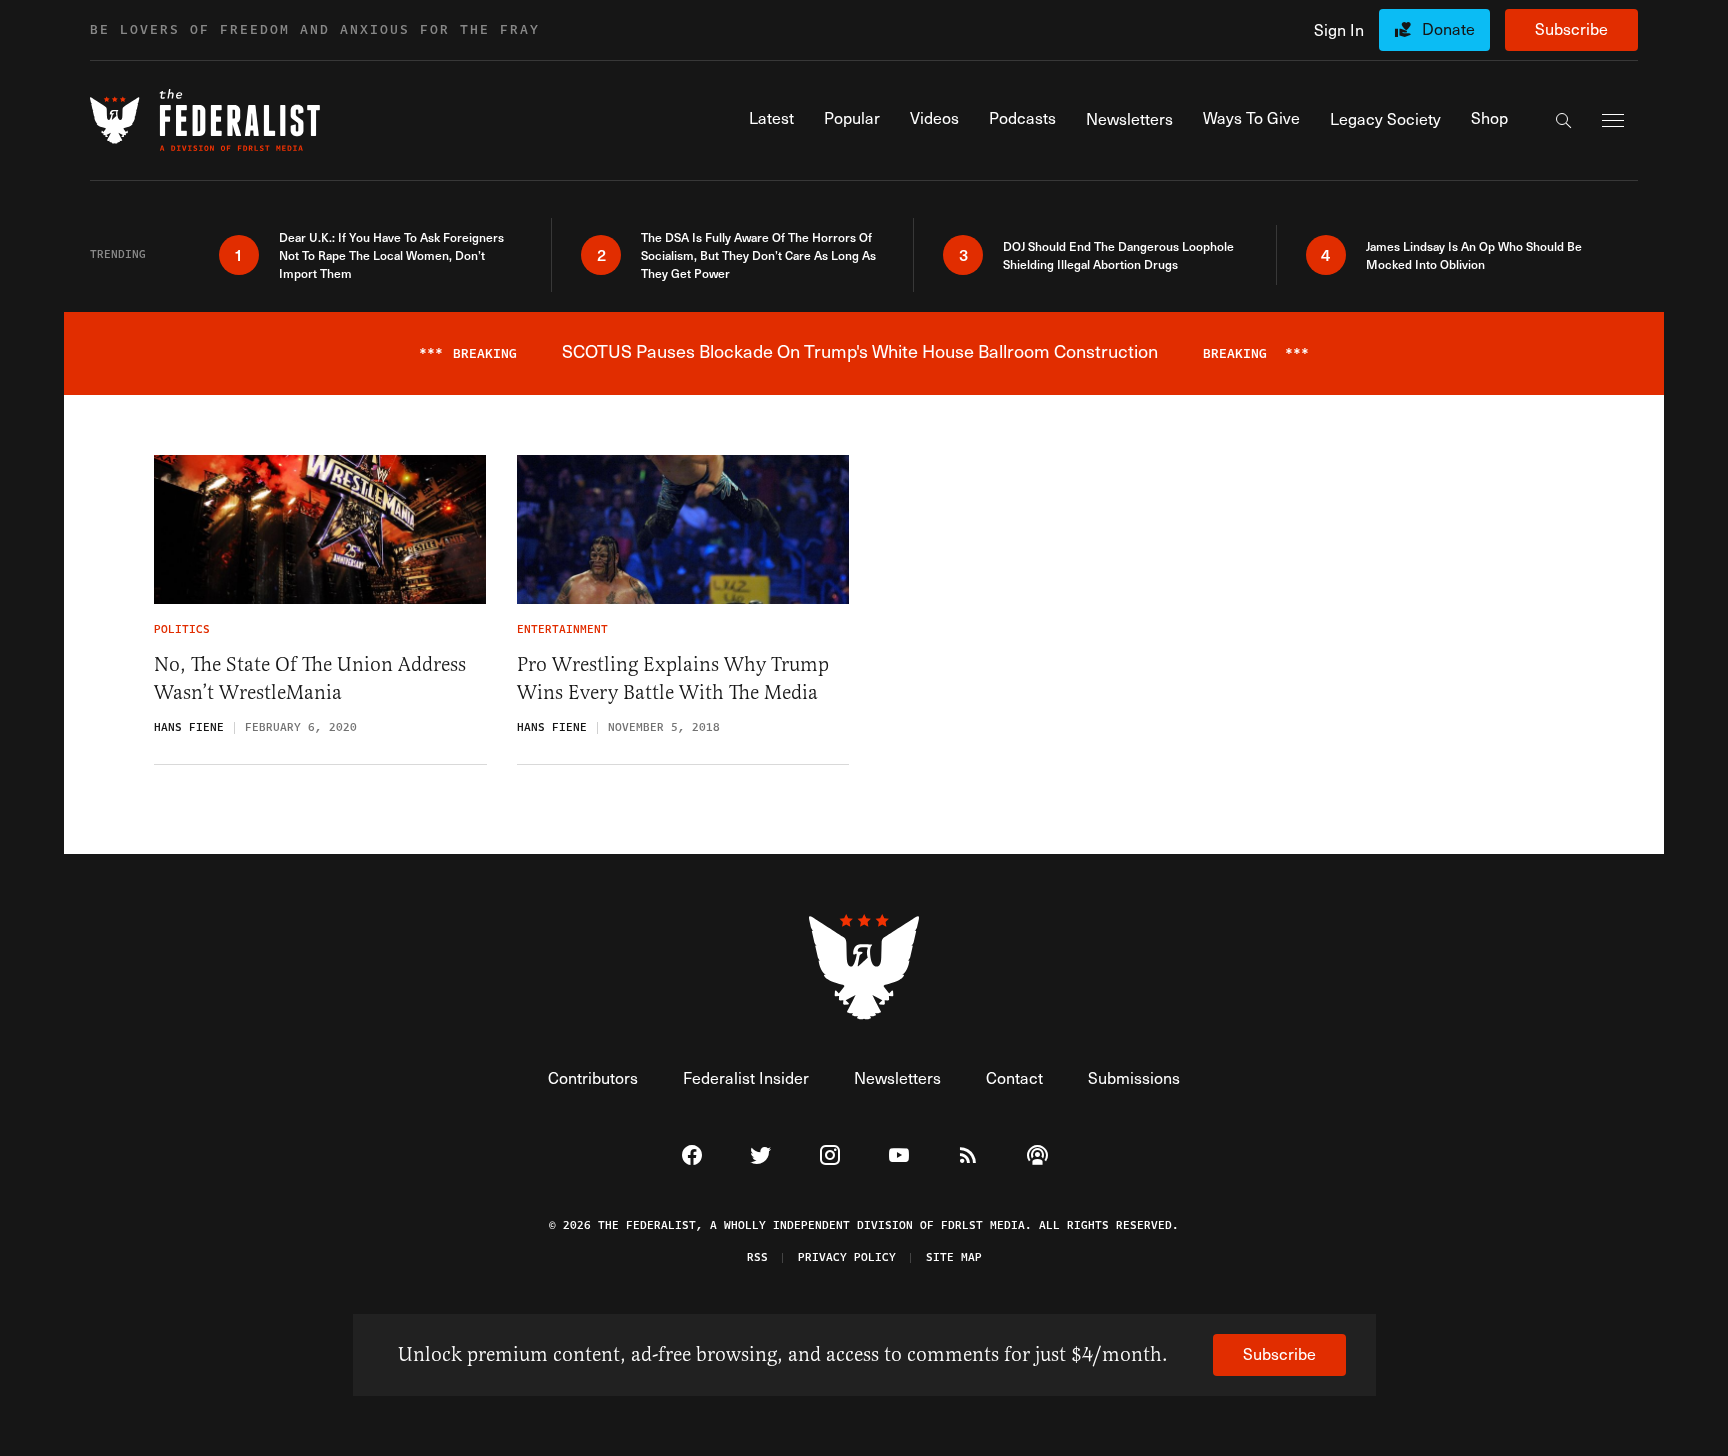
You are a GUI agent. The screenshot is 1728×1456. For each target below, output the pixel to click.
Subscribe (1571, 28)
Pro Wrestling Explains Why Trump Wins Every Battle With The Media (673, 678)
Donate (1448, 28)
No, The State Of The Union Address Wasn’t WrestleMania (310, 678)
